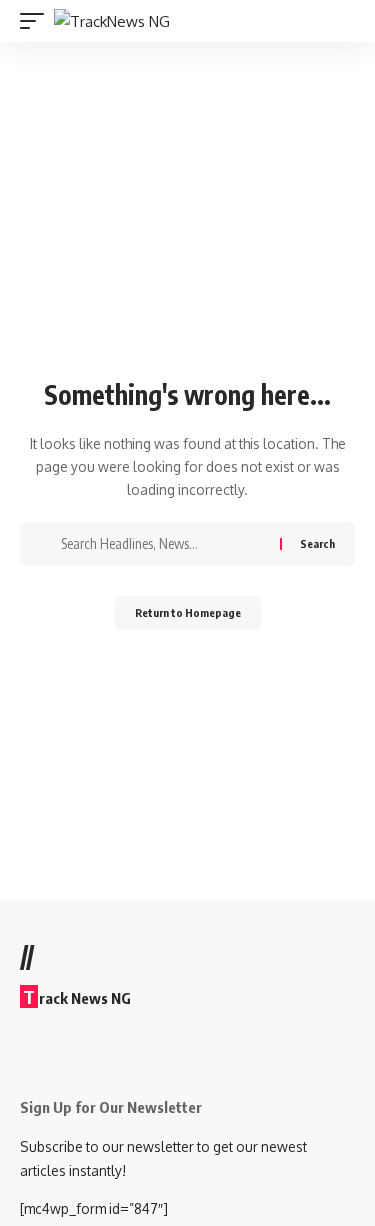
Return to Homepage (188, 612)
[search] (342, 21)
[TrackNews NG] (112, 21)
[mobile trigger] (37, 21)
